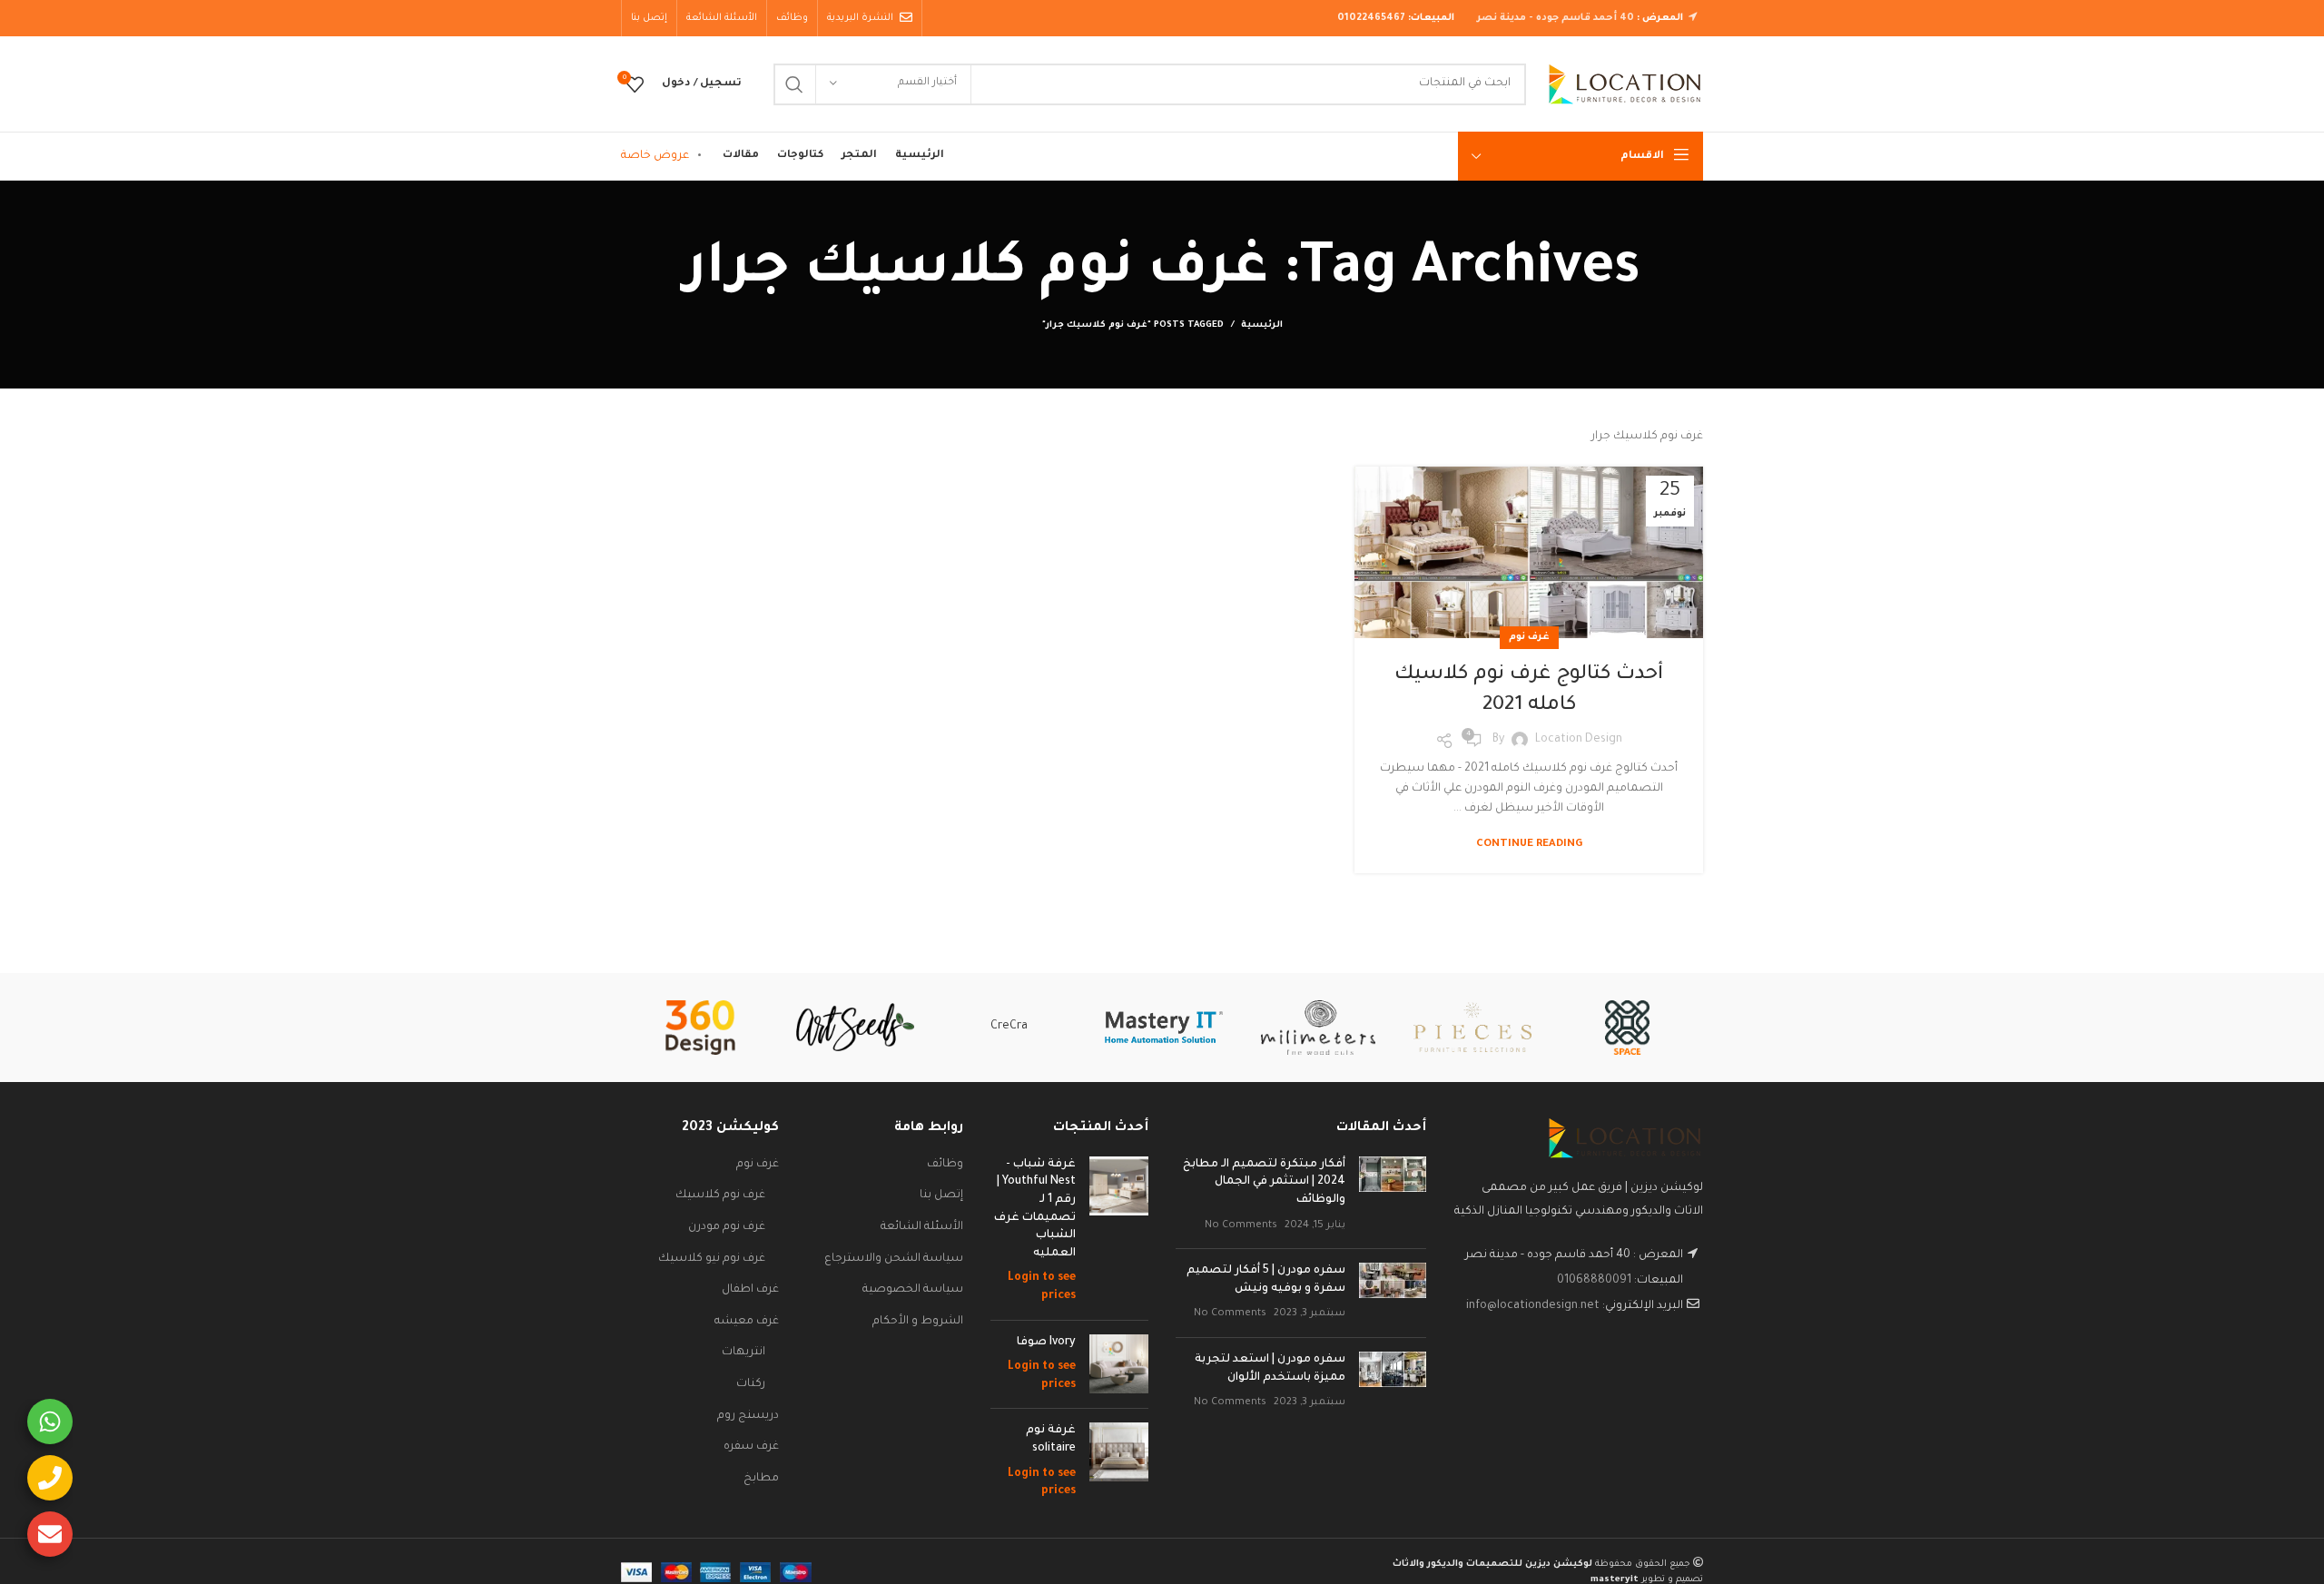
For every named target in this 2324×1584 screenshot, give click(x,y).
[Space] (1627, 1028)
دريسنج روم (748, 1416)
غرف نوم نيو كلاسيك (712, 1259)
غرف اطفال (750, 1290)
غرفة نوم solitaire (1051, 1440)
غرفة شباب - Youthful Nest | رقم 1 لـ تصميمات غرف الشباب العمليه (1035, 1209)
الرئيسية (1262, 325)
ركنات (751, 1384)
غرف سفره (751, 1447)
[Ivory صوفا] (1119, 1365)
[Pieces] (1472, 1027)
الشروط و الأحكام (918, 1322)
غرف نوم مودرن (727, 1227)
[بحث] (794, 84)
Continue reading (1529, 845)
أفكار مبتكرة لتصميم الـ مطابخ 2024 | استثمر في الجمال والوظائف (1264, 1182)
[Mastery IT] (1164, 1027)
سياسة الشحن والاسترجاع (894, 1259)
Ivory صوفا (1046, 1343)
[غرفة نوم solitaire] (1119, 1461)
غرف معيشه (747, 1322)
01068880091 (1594, 1281)
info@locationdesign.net (1533, 1306)
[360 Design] (700, 1028)
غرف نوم (1529, 637)
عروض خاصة (655, 156)
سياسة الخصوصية (913, 1290)
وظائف (945, 1165)
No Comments (1241, 1225)
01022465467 (1371, 18)
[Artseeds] (855, 1027)
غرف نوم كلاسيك (720, 1195)
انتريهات (743, 1353)
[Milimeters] (1318, 1028)
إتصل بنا (941, 1195)
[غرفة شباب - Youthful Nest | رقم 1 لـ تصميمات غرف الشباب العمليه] (1119, 1231)
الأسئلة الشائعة (922, 1227)
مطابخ (761, 1479)
